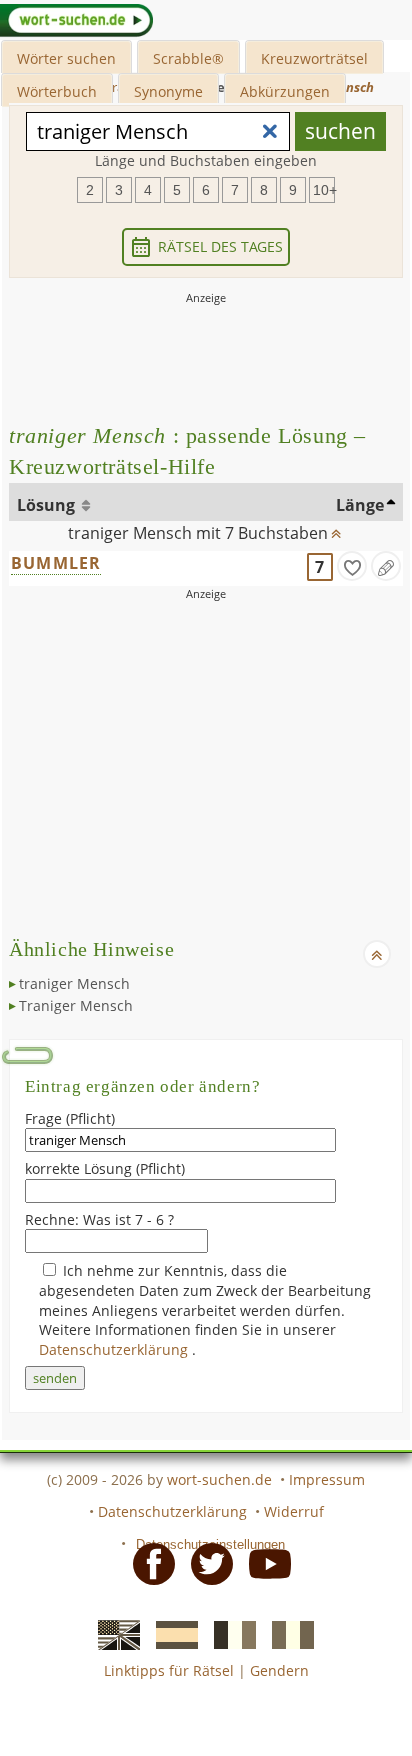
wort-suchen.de (219, 1479)
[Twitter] (206, 1563)
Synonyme (168, 91)
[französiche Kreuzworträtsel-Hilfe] (229, 1634)
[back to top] (336, 529)
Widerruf (294, 1511)
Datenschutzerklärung (115, 1349)
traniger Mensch (74, 983)
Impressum (327, 1479)
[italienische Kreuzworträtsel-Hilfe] (287, 1634)
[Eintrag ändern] (386, 566)
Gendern (279, 1670)
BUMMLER (56, 563)
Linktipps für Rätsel (169, 1670)
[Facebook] (148, 1563)
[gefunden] (352, 566)
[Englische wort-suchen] (113, 1634)
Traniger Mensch (76, 1005)
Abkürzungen (285, 91)
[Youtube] (264, 1563)
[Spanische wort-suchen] (171, 1634)
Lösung (48, 505)
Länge (360, 505)
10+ (324, 190)
